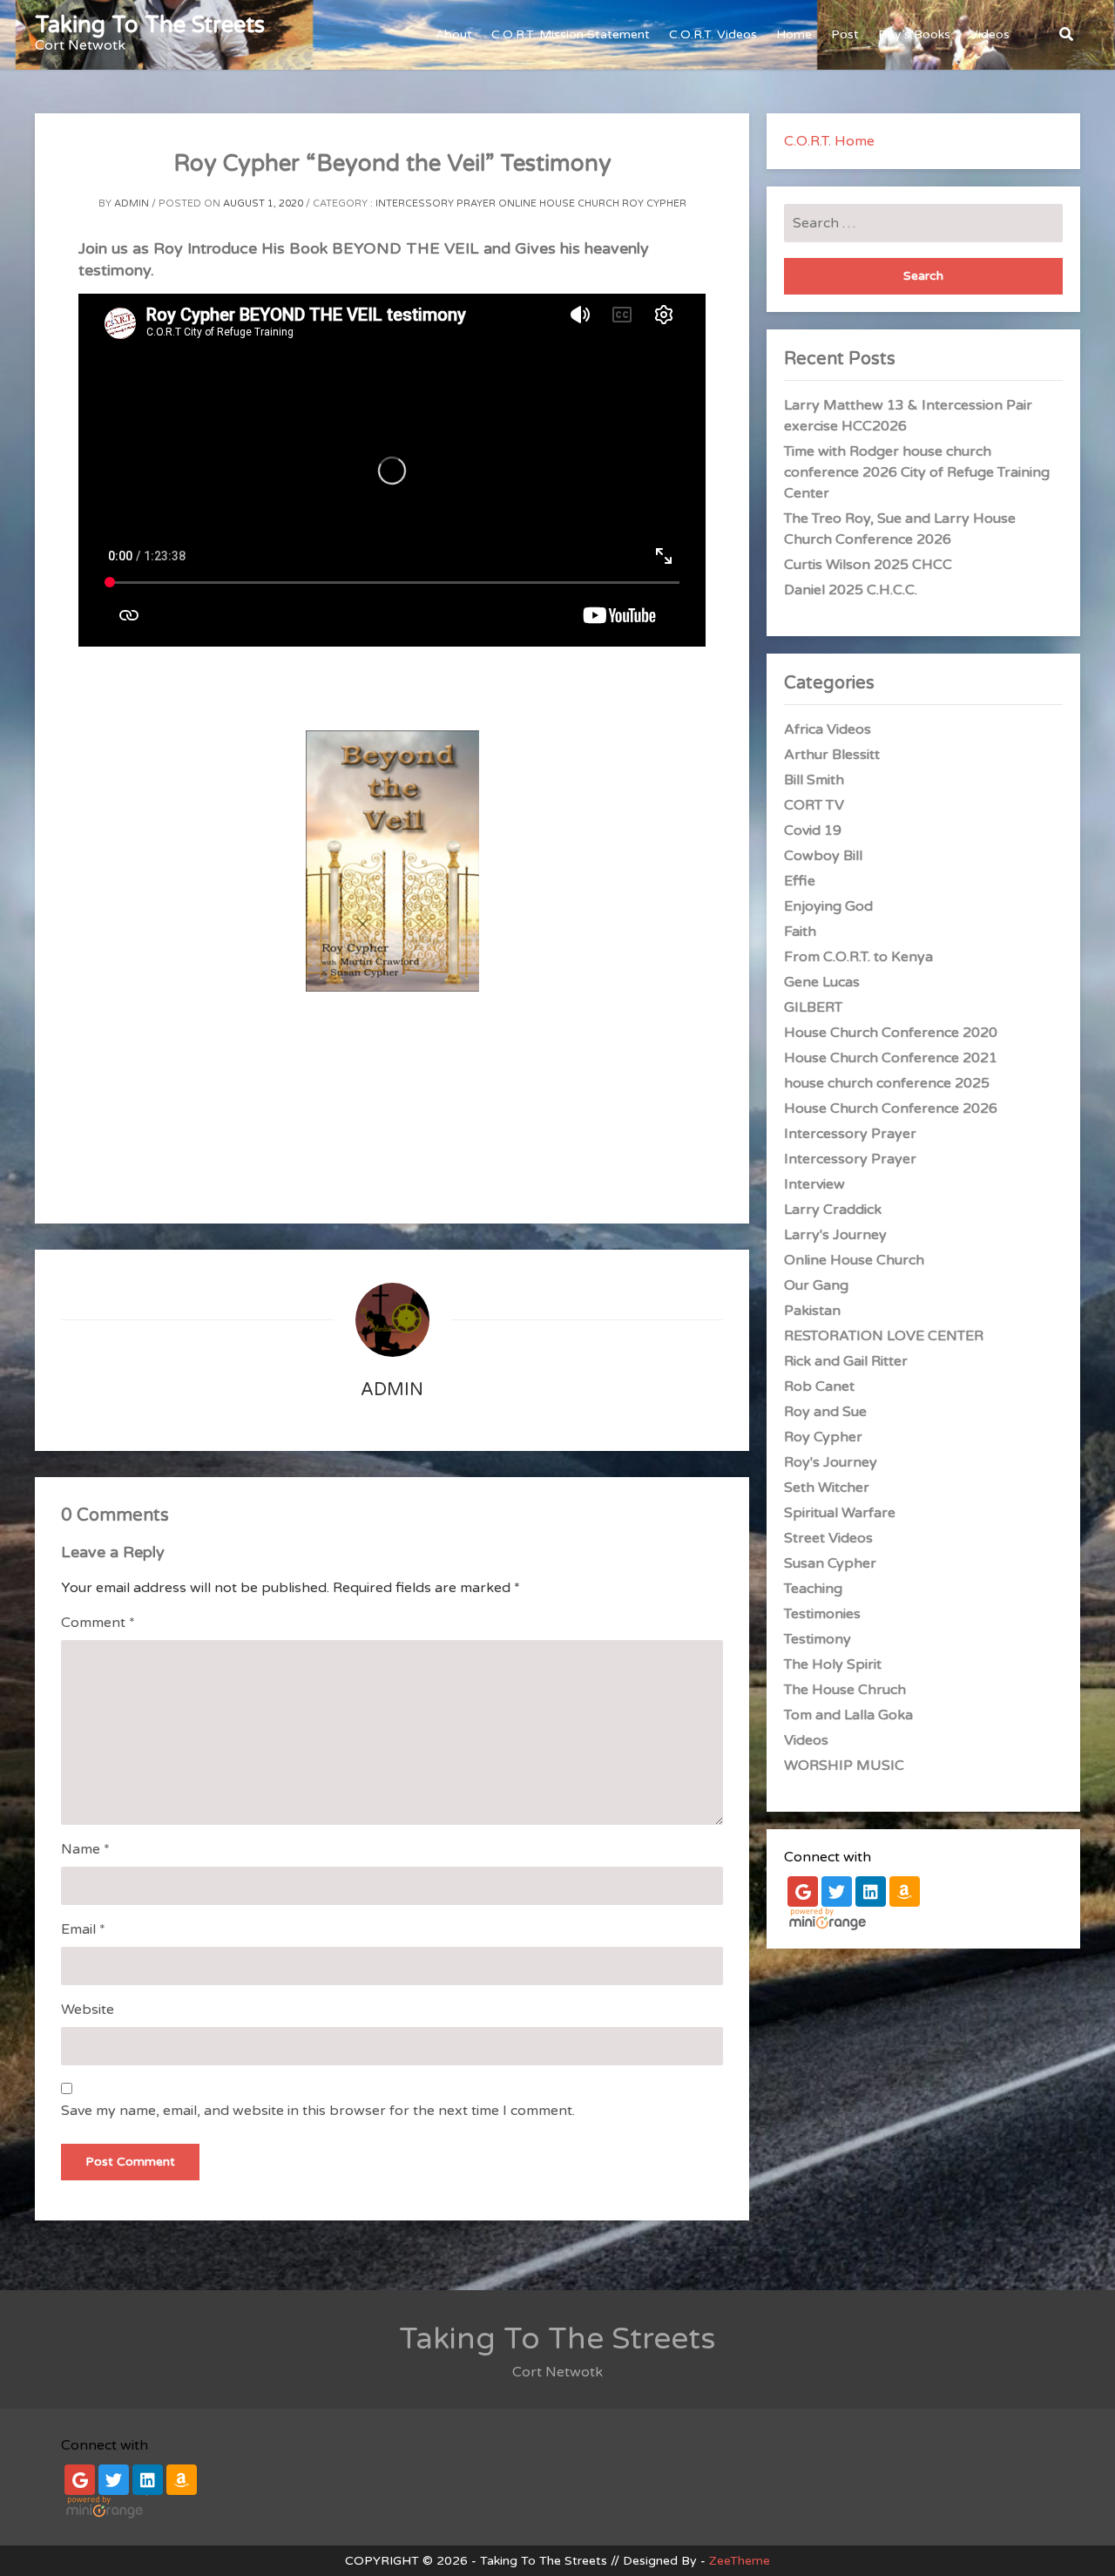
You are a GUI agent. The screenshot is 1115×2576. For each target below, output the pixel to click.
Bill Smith (814, 780)
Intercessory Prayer (436, 203)
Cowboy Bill (823, 856)
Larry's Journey (835, 1235)
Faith (800, 932)
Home (794, 34)
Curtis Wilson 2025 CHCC (868, 565)
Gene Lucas (822, 982)
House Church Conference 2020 (891, 1033)
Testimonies (822, 1614)
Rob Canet (819, 1386)
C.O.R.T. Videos (713, 34)
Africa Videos (828, 729)
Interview (814, 1184)
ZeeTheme (740, 2561)
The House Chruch (845, 1690)
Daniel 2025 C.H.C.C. (851, 590)
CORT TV (814, 805)
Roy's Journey (831, 1462)
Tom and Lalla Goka (848, 1715)
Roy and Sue (825, 1412)
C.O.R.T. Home (829, 141)
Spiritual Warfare (840, 1513)
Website (88, 2010)
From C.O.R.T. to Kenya (858, 957)
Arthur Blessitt (832, 755)
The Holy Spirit (833, 1664)
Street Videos (828, 1538)
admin (132, 203)
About (454, 34)
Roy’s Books (914, 34)
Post (845, 34)
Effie (800, 881)
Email (83, 1929)
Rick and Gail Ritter (846, 1361)
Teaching (813, 1589)
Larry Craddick (833, 1210)
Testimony (818, 1639)
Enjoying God (828, 906)
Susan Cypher (830, 1563)
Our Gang (816, 1285)
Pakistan (812, 1311)
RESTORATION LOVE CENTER (884, 1336)
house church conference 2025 (887, 1083)
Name (85, 1849)
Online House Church (559, 203)
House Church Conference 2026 (891, 1108)
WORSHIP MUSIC (844, 1766)
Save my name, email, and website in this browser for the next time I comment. (318, 2111)
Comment (98, 1623)
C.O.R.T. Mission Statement (571, 34)
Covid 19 (813, 830)
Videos (990, 34)
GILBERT (813, 1007)
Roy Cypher (654, 203)
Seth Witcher (827, 1488)
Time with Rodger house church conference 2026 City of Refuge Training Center (917, 472)
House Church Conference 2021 (891, 1058)
